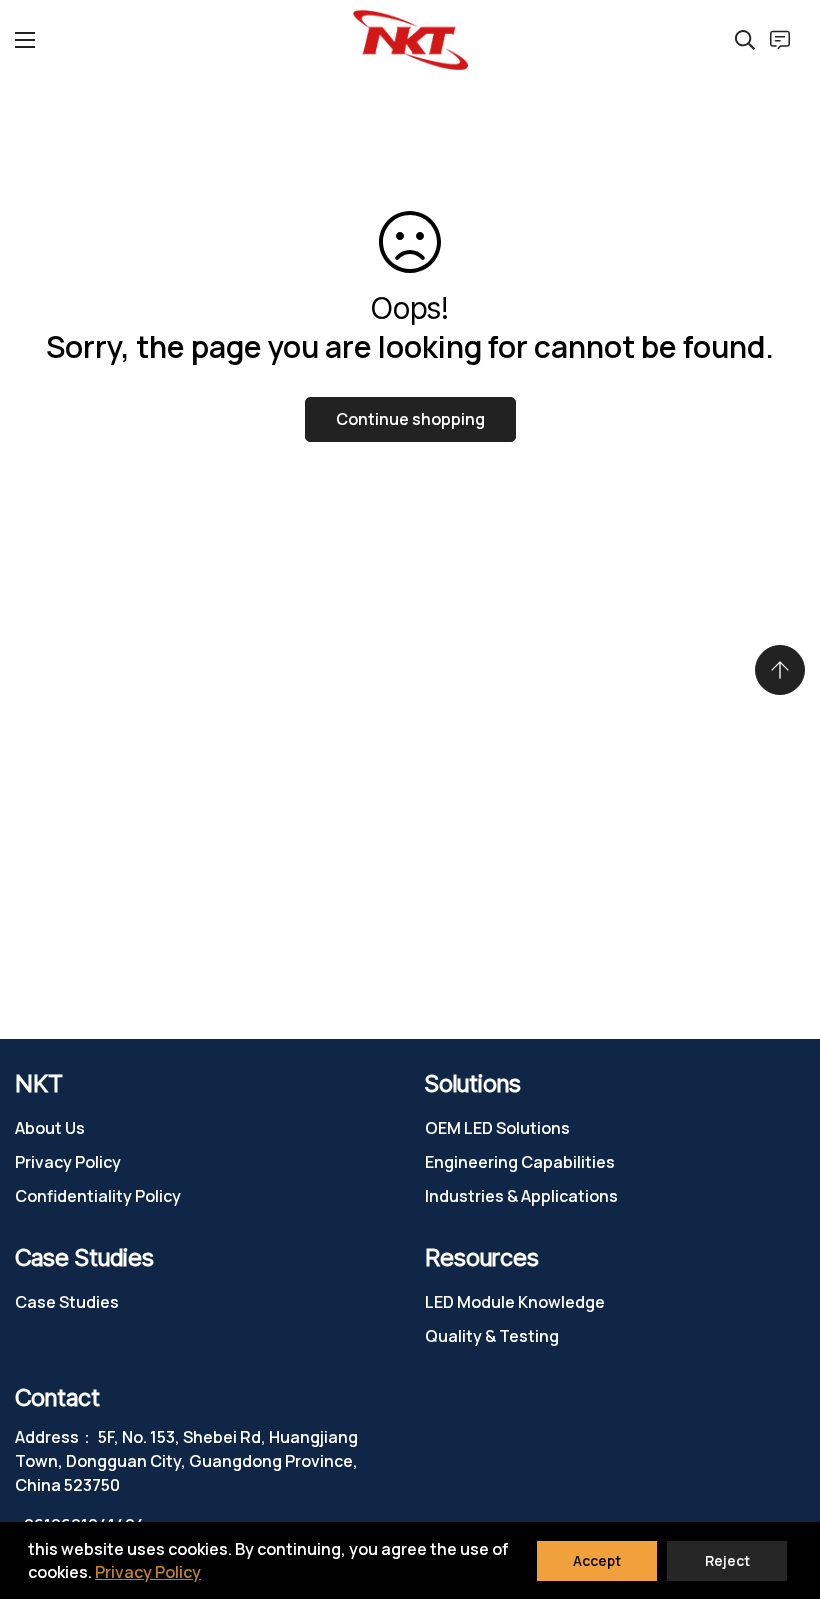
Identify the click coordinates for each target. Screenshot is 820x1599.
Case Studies (67, 1302)
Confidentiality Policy (98, 1196)
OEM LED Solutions (497, 1128)
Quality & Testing (492, 1336)
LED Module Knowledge (515, 1302)
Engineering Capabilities (520, 1162)
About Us (50, 1128)
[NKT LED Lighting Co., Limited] (410, 40)
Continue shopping (410, 419)
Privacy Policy (68, 1162)
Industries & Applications (521, 1196)
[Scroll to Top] (780, 670)
